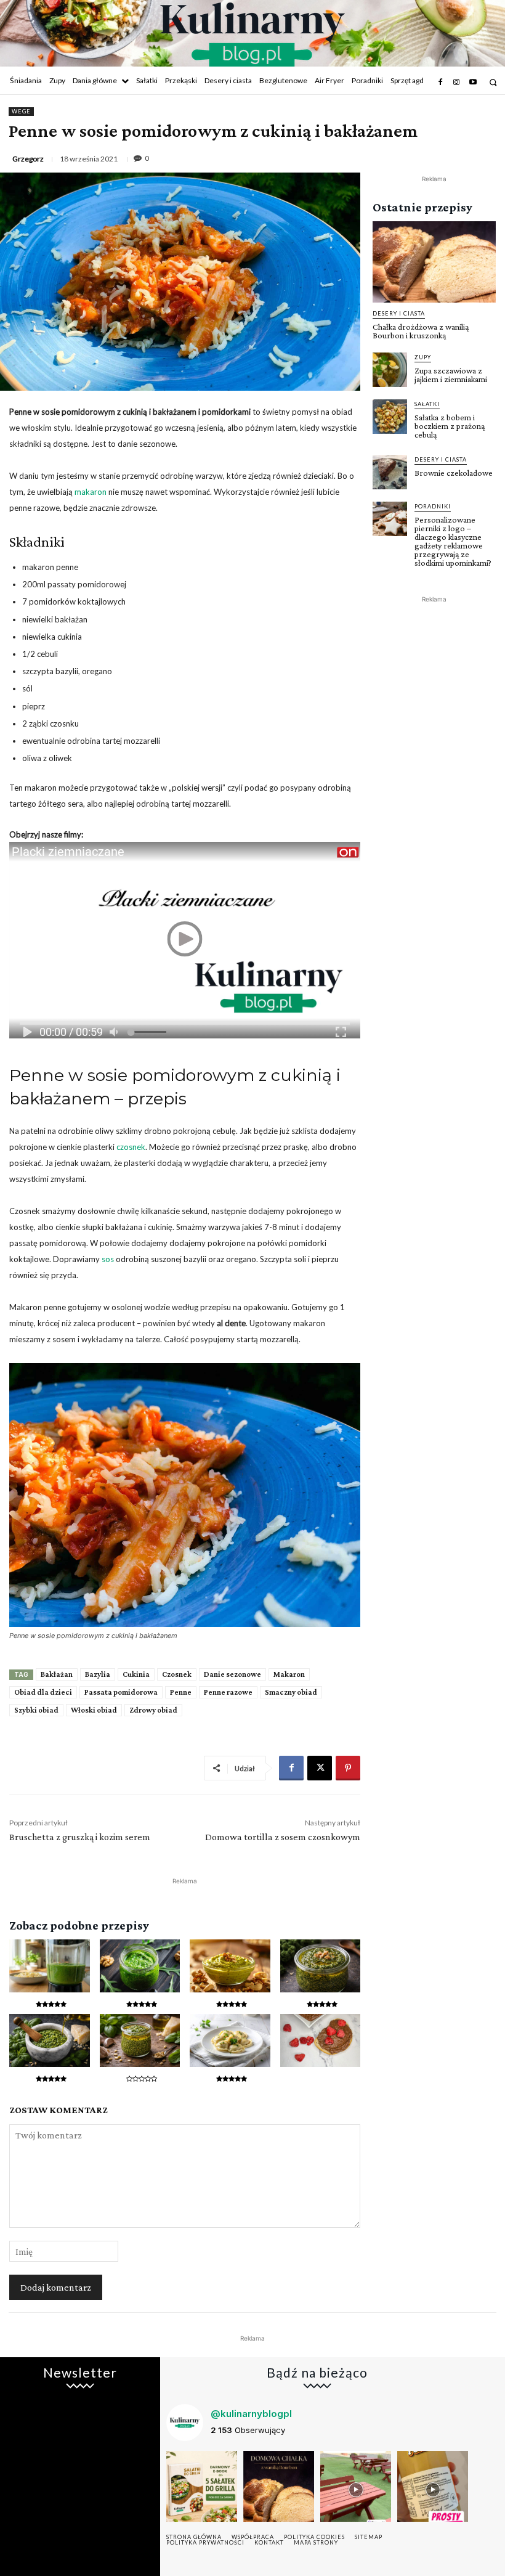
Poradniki (433, 506)
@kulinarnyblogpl (251, 2414)
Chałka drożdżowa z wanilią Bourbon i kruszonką (421, 331)
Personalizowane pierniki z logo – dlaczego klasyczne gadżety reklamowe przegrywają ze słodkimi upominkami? (453, 541)
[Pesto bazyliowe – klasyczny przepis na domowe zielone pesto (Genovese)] (50, 2040)
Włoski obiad (94, 1710)
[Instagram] (456, 83)
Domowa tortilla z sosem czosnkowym (283, 1837)
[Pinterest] (348, 1768)
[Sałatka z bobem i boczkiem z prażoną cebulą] (390, 417)
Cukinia (136, 1674)
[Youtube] (473, 83)
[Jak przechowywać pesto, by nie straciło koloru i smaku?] (140, 2040)
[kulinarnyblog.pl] (252, 35)
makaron (91, 492)
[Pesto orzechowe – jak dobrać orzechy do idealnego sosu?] (230, 1966)
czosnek (131, 1147)
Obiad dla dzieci (43, 1692)
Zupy (423, 357)
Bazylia (98, 1674)
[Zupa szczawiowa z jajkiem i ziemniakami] (390, 370)
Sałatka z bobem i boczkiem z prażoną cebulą (450, 426)
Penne (181, 1692)
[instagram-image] (202, 2486)
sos (108, 1259)
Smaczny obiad (291, 1692)
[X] (320, 1768)
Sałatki (427, 404)
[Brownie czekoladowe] (390, 472)
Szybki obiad (36, 1710)
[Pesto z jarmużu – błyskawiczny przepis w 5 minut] (321, 1966)
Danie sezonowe (232, 1674)
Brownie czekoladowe (454, 473)
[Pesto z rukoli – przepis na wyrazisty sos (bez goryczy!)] (140, 1966)
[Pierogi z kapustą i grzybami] (230, 2040)
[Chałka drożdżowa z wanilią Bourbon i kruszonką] (434, 262)
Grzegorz (28, 159)
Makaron (289, 1674)
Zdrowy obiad (153, 1710)
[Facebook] (440, 83)
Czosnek (177, 1674)
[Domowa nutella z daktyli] (321, 2040)
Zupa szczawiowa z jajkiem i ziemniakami (451, 375)
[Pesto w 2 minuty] (50, 1966)
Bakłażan (57, 1674)
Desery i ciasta (399, 313)
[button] (493, 82)
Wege (21, 111)
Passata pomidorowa (121, 1692)
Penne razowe (228, 1692)
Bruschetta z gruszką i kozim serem (80, 1837)
